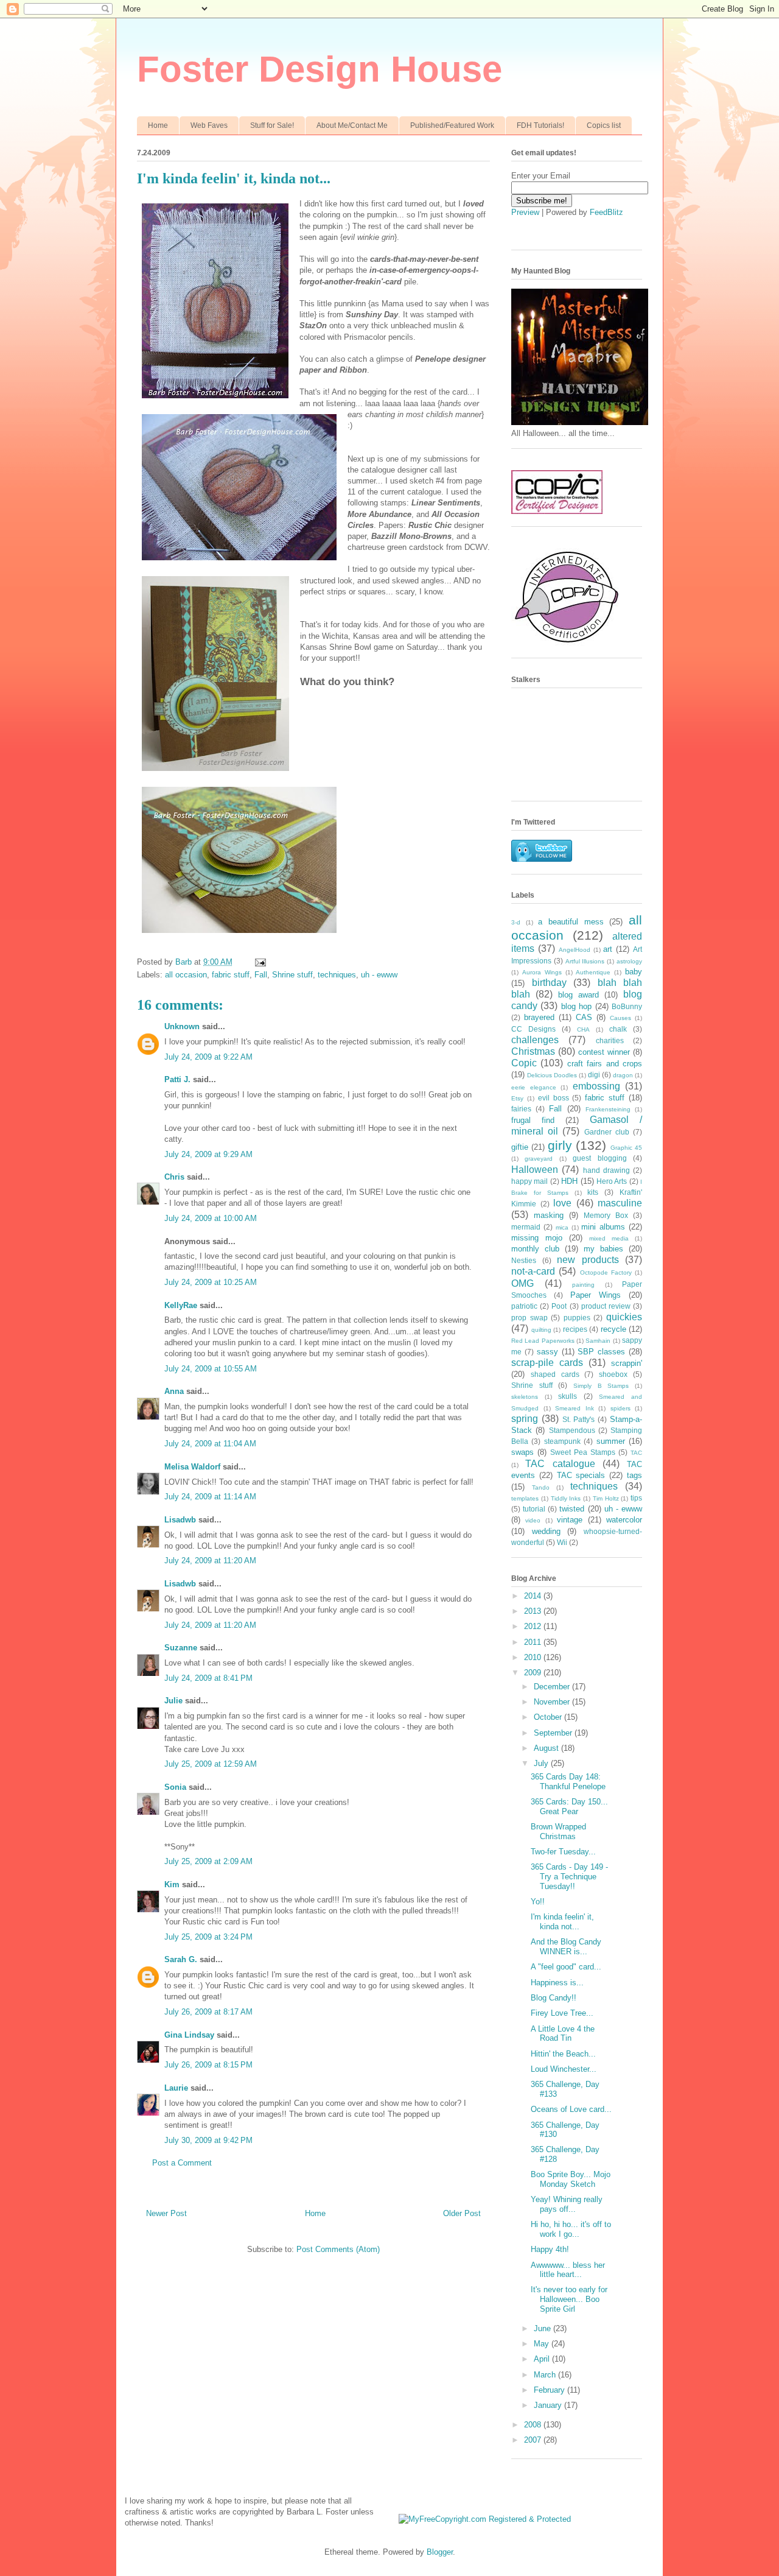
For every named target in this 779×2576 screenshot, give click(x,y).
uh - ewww (379, 975)
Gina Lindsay (189, 2035)
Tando (541, 1487)
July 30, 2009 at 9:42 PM (208, 2140)
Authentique (593, 972)
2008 (534, 2425)
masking (549, 1215)
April (543, 2359)
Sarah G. (181, 1959)
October (549, 1717)
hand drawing (606, 1170)
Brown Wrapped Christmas (558, 1832)
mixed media (609, 1238)
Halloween (535, 1170)
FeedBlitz (606, 212)
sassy (547, 1352)
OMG (522, 1283)
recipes (575, 1329)
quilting (541, 1330)
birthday (549, 983)
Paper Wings (596, 1295)
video (533, 1520)
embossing (596, 1086)
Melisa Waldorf (192, 1467)
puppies (577, 1318)
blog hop (576, 1006)
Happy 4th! (550, 2249)
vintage (570, 1520)
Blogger (440, 2552)
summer (611, 1441)
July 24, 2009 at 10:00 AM (211, 1218)
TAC (636, 1453)
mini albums (603, 1227)
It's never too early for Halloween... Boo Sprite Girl (569, 2299)
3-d (516, 922)
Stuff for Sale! (272, 125)
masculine (620, 1203)
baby (634, 972)
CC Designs (533, 1029)
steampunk (562, 1441)
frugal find (533, 1120)
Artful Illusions (585, 961)
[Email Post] (260, 962)
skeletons (525, 1397)
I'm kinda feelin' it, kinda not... (562, 1922)
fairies (521, 1109)
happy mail (529, 1181)
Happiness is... (557, 1983)
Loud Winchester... (564, 2069)
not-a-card (533, 1271)
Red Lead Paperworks (543, 1341)
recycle (613, 1329)
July (542, 1763)
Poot (559, 1306)
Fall (261, 975)
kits (593, 1192)
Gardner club (607, 1132)
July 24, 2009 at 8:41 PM (208, 1678)
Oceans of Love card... (571, 2109)
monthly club (535, 1249)
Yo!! (538, 1902)
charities (610, 1040)
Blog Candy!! (554, 1998)
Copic (524, 1063)
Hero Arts (612, 1181)
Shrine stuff (292, 975)
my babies (603, 1249)
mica (562, 1227)
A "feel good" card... (566, 1967)
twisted (572, 1509)
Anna (174, 1391)
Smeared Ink (575, 1408)
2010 (534, 1657)
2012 (534, 1626)
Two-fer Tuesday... (563, 1852)
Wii (562, 1542)
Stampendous (572, 1430)
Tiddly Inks (566, 1498)
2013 (534, 1611)
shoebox (613, 1374)
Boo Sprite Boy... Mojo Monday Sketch (571, 2179)
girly (560, 1145)
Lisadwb (180, 1520)
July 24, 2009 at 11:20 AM (210, 1561)
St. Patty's (579, 1419)
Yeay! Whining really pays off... (567, 2204)
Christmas (533, 1051)
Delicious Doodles (552, 1075)
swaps (522, 1452)
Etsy (517, 1098)
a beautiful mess (571, 922)
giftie (520, 1147)
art (608, 949)
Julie (173, 1701)
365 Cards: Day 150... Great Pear (569, 1807)
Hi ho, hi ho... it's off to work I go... (571, 2229)
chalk (618, 1029)
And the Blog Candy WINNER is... (566, 1947)
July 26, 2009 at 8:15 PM (208, 2065)
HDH (569, 1181)
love (562, 1203)
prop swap (529, 1318)
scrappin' (627, 1363)
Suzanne (181, 1648)
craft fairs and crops (605, 1064)
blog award (578, 995)
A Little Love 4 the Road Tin (563, 2034)
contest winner (604, 1052)
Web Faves (209, 125)
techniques (337, 975)
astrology (629, 961)
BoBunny (627, 1006)
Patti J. (177, 1079)
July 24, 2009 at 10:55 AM (211, 1369)
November (553, 1702)
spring (525, 1419)
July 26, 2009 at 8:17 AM (208, 2012)
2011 (534, 1642)
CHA (583, 1029)
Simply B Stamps (601, 1386)
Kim (172, 1884)
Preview (525, 212)
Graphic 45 (626, 1148)
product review (606, 1306)
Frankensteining (608, 1109)
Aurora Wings (542, 972)
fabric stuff (231, 975)
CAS (584, 1017)
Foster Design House (320, 69)
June (543, 2328)
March (546, 2375)
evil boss (554, 1098)
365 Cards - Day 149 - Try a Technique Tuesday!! (569, 1876)
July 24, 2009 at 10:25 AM (211, 1282)
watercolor (624, 1520)
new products (588, 1260)
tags (634, 1475)
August (547, 1748)
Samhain (598, 1341)
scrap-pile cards (547, 1363)
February (550, 2390)
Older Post (462, 2213)
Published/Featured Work (452, 125)
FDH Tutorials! (540, 125)
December (553, 1687)
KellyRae (181, 1305)
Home (158, 125)
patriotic (524, 1306)
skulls (568, 1396)
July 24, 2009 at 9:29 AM (208, 1154)
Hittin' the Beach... (563, 2054)
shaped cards (555, 1374)
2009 (534, 1673)
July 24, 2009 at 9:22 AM (208, 1057)
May (543, 2344)
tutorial (534, 1509)
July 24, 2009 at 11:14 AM (210, 1497)
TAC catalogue (560, 1464)
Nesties (524, 1260)
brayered (539, 1017)
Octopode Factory (606, 1272)
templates (525, 1498)
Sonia (175, 1787)
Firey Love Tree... (562, 2013)
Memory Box (606, 1215)
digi (594, 1075)
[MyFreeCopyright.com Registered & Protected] (485, 2519)
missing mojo (537, 1238)
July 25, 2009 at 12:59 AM (211, 1764)
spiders (620, 1408)
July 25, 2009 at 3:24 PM (208, 1937)
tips (636, 1498)
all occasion (186, 975)
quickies (624, 1317)
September (554, 1733)
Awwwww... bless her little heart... (568, 2270)
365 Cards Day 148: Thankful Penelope (568, 1782)
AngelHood (575, 950)
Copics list (604, 125)
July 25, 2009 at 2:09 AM (208, 1861)
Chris (174, 1177)
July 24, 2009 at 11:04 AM (210, 1444)
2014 (534, 1596)
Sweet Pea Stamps (583, 1452)
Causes (620, 1018)
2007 (534, 2440)
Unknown (182, 1026)
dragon (623, 1075)
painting (583, 1285)
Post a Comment (182, 2163)
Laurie (176, 2088)
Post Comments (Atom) (338, 2249)
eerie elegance (534, 1087)
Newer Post (166, 2213)
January (549, 2405)
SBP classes (601, 1352)
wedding (546, 1531)
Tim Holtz (606, 1498)
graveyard (539, 1159)
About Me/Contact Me (352, 125)
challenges (535, 1040)
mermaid (526, 1227)
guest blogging (599, 1158)
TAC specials (581, 1475)
